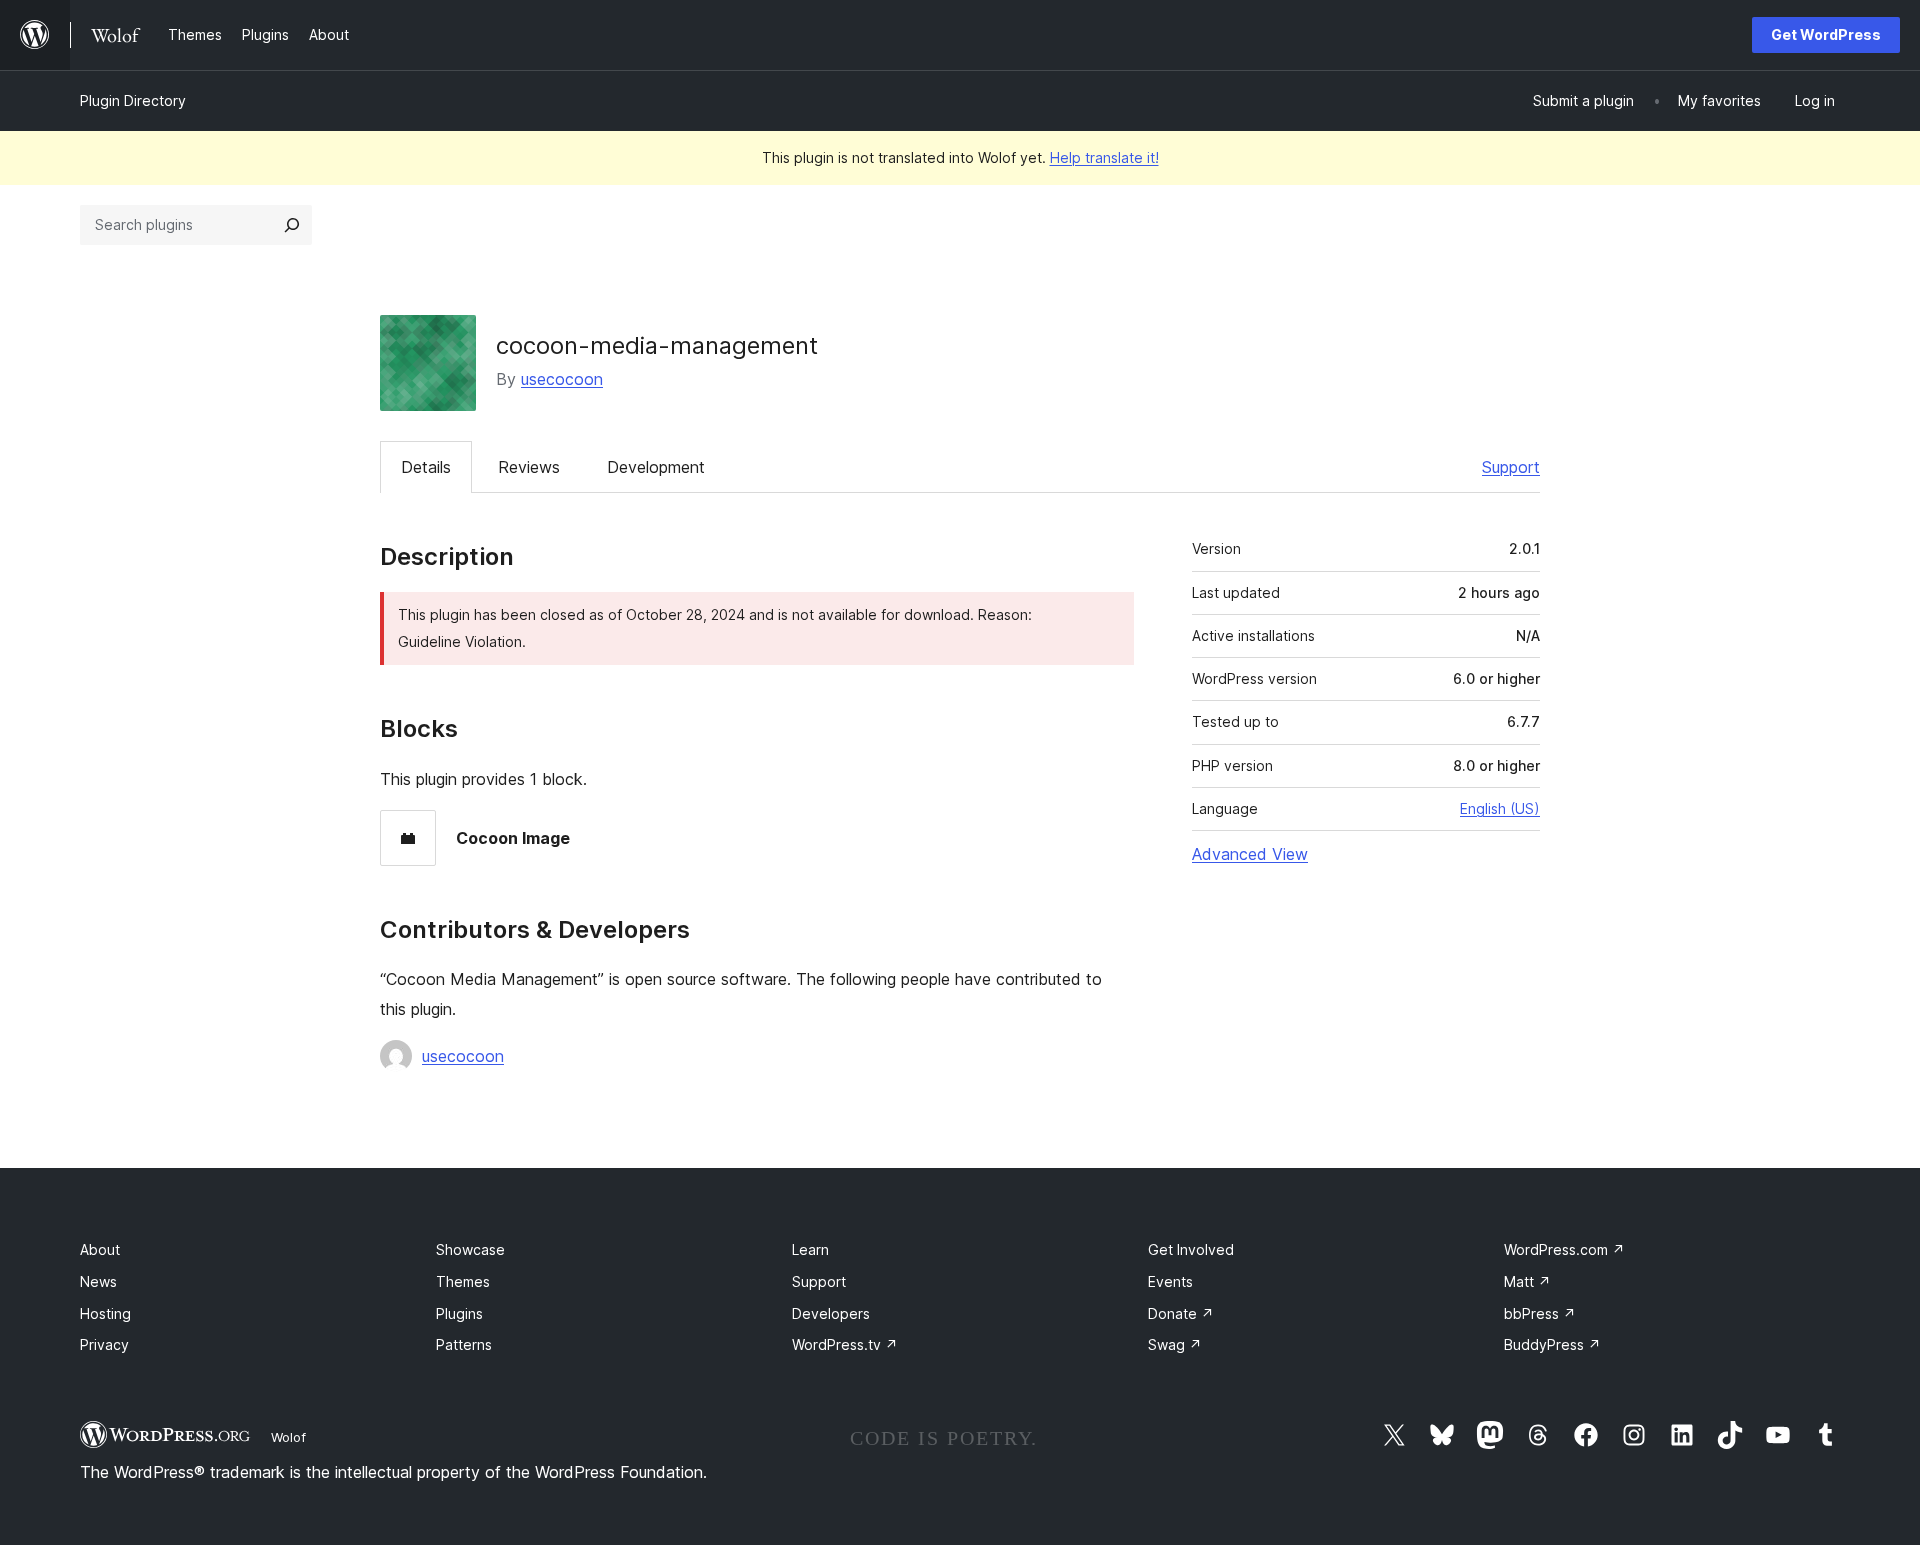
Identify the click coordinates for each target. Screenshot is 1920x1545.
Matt (1527, 1281)
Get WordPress (1826, 34)
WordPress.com (1564, 1249)
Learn (810, 1249)
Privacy (104, 1344)
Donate (1181, 1313)
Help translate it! (1104, 157)
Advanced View (1250, 854)
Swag (1175, 1344)
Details (426, 467)
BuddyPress (1552, 1344)
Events (1170, 1281)
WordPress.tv (845, 1344)
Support (1511, 467)
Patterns (464, 1344)
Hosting (105, 1313)
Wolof (288, 1437)
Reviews (529, 467)
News (98, 1281)
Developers (831, 1313)
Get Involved (1191, 1249)
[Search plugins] (292, 225)
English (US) (1500, 808)
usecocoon (562, 379)
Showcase (470, 1249)
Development (656, 467)
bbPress (1540, 1313)
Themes (463, 1281)
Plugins (459, 1313)
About (100, 1249)
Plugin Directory (133, 100)
